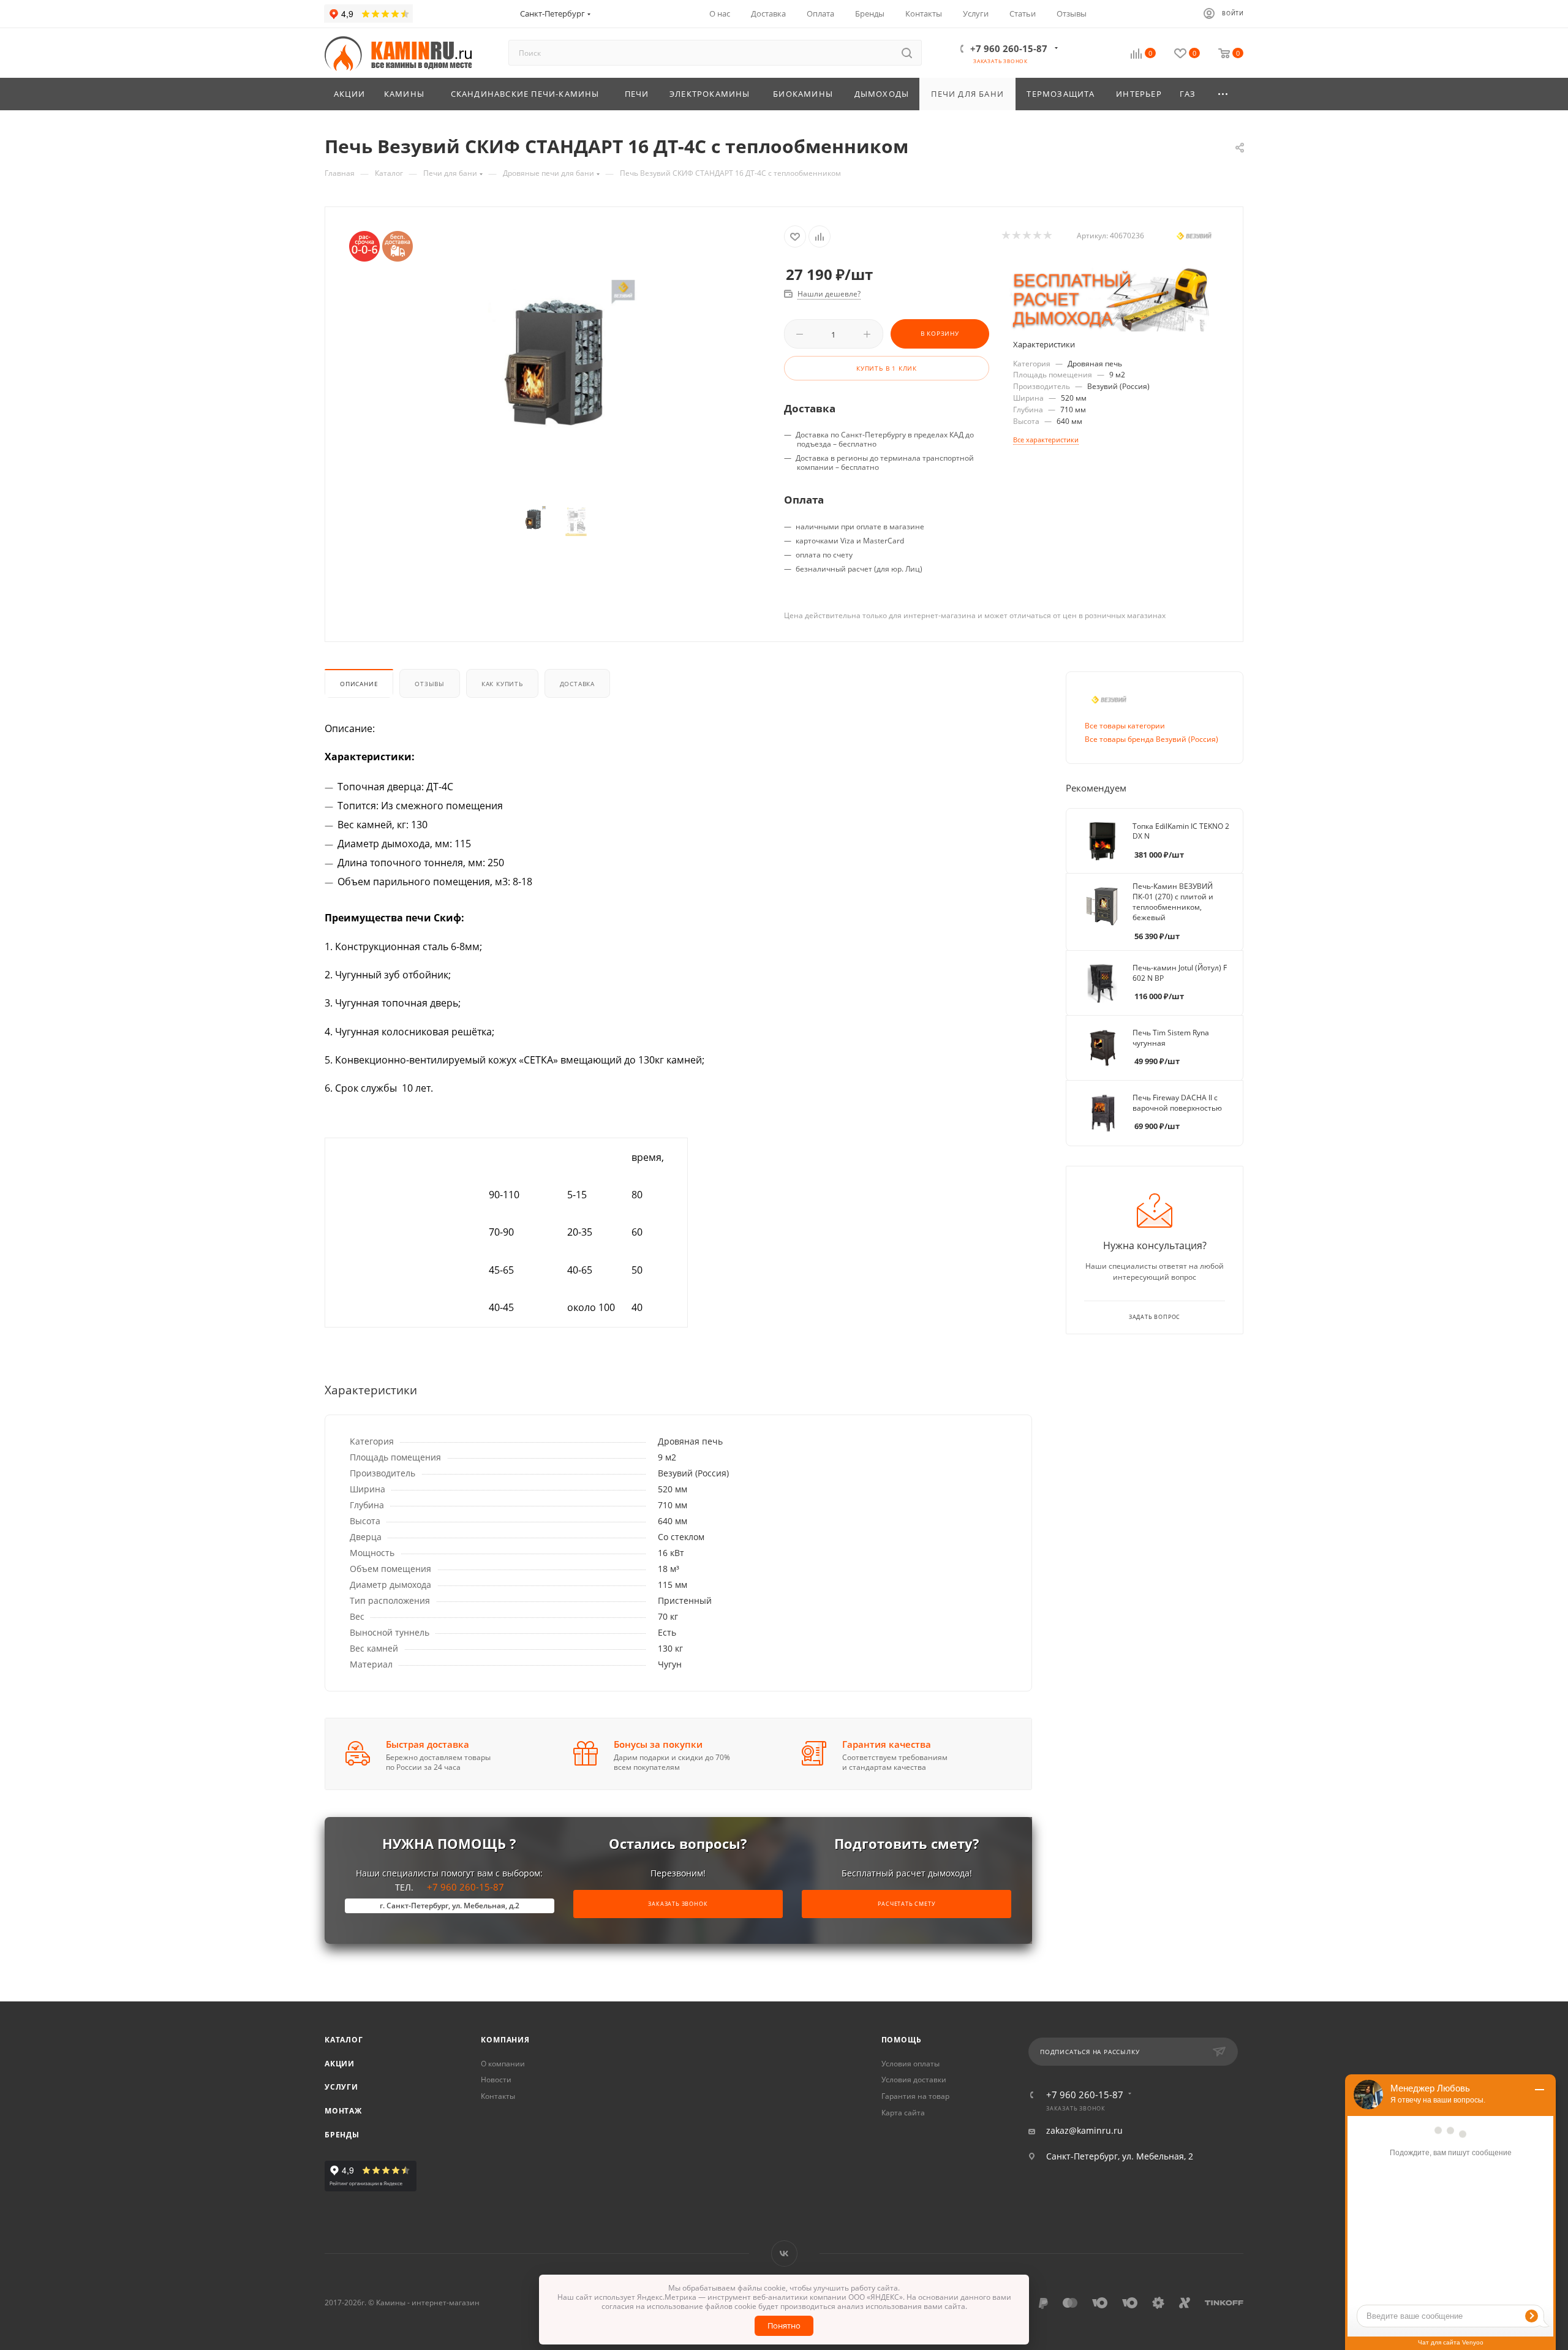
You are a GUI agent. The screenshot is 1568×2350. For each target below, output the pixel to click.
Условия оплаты (910, 2064)
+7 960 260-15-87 (1009, 48)
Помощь (902, 2040)
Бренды (342, 2135)
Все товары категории (1125, 726)
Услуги (341, 2087)
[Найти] (907, 53)
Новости (496, 2080)
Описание (359, 684)
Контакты (498, 2096)
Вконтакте (784, 2254)
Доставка (577, 684)
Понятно (784, 2325)
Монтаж (343, 2111)
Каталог (344, 2040)
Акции (340, 2064)
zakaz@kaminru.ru (1084, 2131)
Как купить (502, 684)
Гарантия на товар (915, 2096)
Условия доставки (914, 2080)
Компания (505, 2040)
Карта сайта (903, 2113)
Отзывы (430, 684)
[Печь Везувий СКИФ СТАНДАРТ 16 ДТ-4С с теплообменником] (555, 374)
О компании (503, 2064)
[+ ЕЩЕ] (1224, 94)
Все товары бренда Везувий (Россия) (1151, 739)
